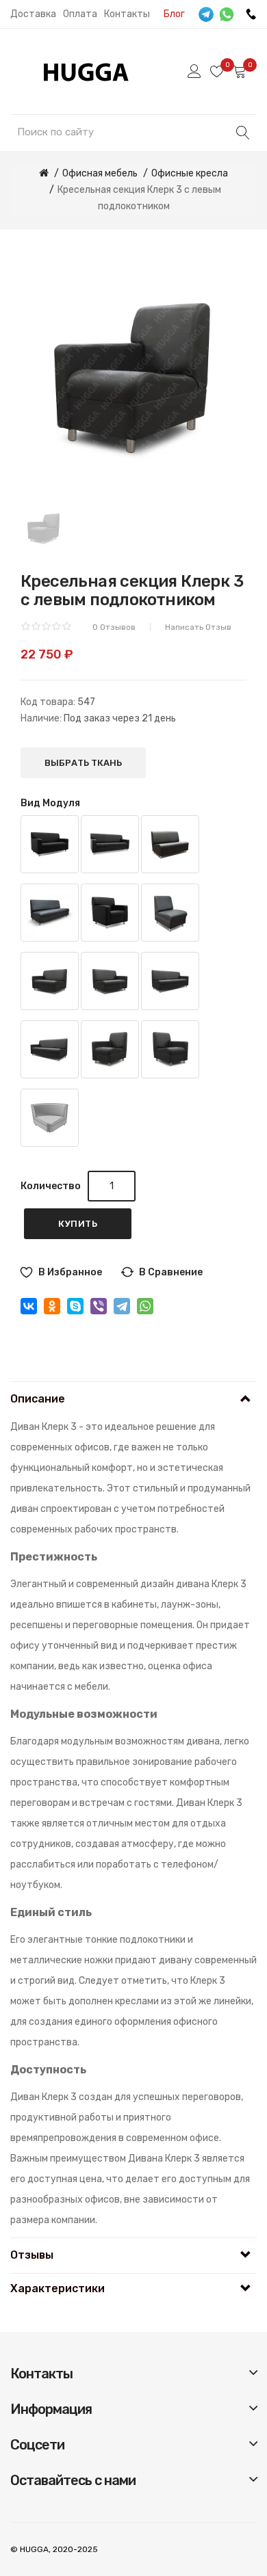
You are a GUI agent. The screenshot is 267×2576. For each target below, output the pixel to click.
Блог (174, 14)
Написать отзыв (198, 627)
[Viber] (99, 1306)
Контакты (127, 14)
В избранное (70, 1272)
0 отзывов (114, 627)
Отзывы (32, 2255)
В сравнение (171, 1272)
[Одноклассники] (52, 1306)
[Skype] (75, 1306)
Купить (78, 1224)
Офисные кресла (190, 173)
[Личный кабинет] (194, 71)
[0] (217, 71)
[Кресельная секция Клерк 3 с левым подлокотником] (44, 528)
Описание (38, 1399)
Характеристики (58, 2288)
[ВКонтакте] (29, 1306)
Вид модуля (50, 803)
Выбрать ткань (83, 763)
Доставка (33, 14)
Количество (51, 1186)
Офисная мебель (100, 173)
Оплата (80, 14)
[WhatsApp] (145, 1306)
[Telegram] (122, 1306)
